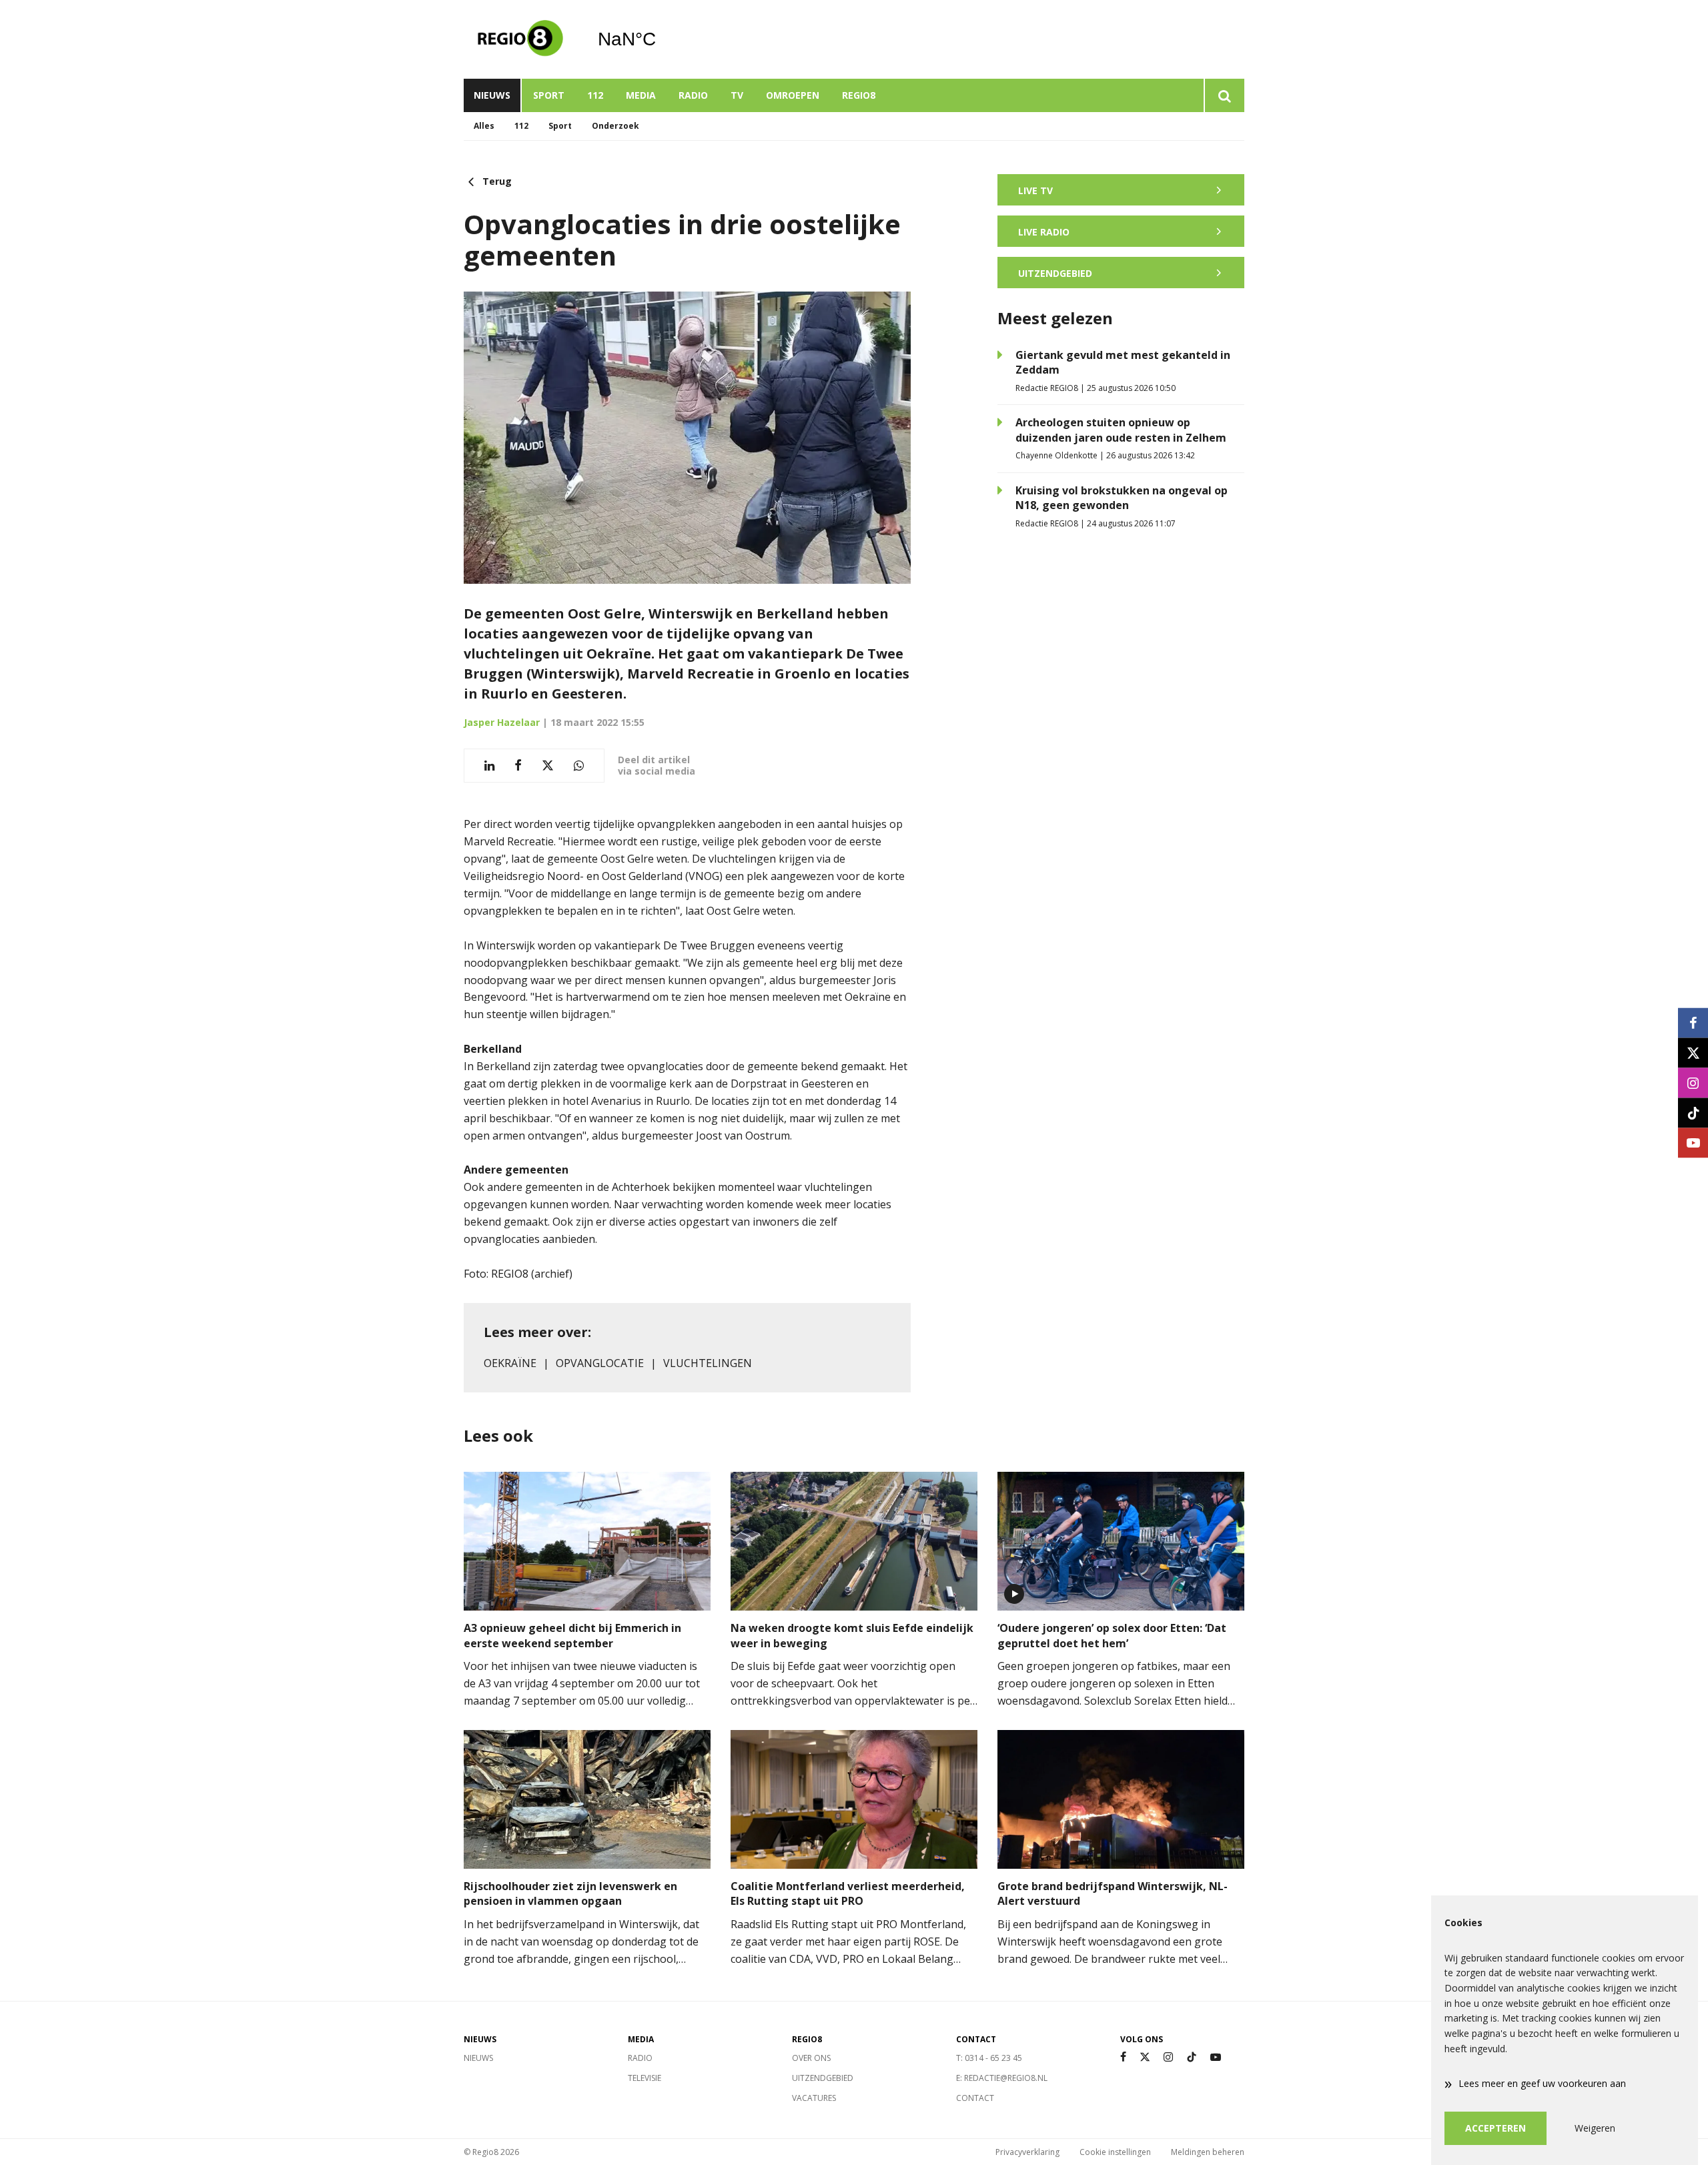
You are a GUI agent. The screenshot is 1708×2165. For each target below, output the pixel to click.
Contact (975, 2098)
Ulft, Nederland (661, 39)
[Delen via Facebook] (518, 766)
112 (595, 95)
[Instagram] (1168, 2057)
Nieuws (492, 95)
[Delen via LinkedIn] (489, 766)
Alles (484, 126)
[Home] (520, 39)
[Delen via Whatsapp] (579, 766)
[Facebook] (1123, 2057)
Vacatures (814, 2098)
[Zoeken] (1224, 95)
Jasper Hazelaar (502, 722)
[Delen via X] (548, 766)
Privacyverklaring (1027, 2152)
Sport (549, 95)
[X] (1145, 2057)
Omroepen (793, 95)
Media (641, 95)
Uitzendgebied (823, 2078)
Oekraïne (510, 1363)
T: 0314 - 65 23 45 (989, 2058)
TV (737, 95)
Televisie (645, 2078)
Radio (693, 95)
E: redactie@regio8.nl (1002, 2078)
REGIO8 (859, 95)
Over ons (811, 2058)
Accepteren (1496, 2128)
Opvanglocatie (600, 1363)
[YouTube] (1216, 2057)
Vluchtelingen (708, 1363)
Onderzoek (615, 126)
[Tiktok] (1192, 2057)
